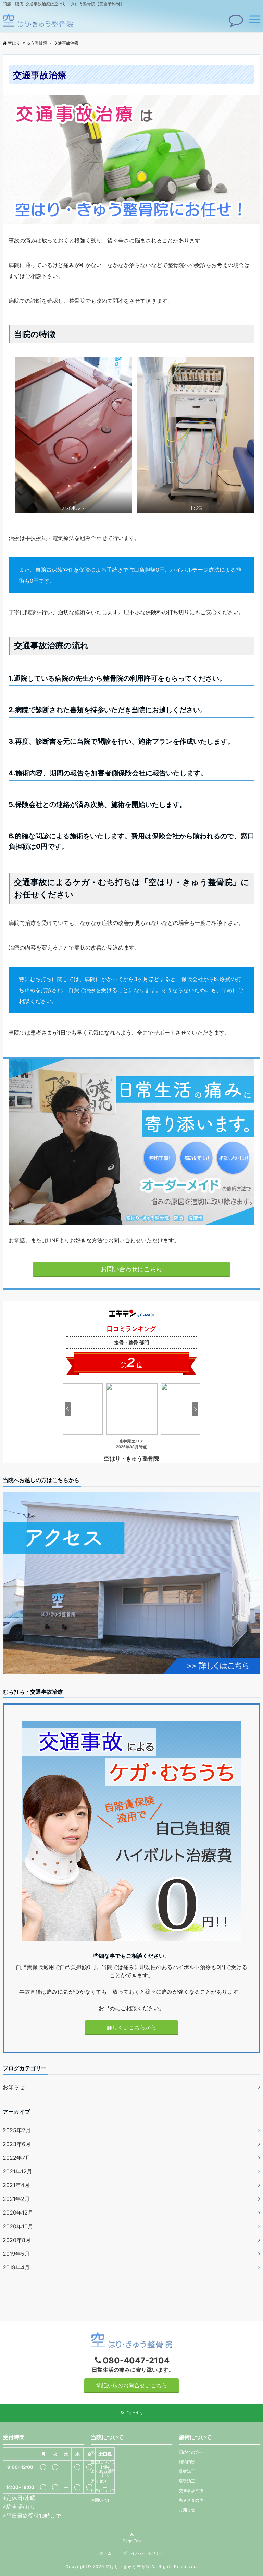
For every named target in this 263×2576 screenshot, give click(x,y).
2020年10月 (18, 2226)
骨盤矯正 (187, 2471)
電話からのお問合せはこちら (131, 2385)
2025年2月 (17, 2130)
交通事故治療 (191, 2490)
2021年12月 (17, 2171)
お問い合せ (101, 2500)
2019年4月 (16, 2267)
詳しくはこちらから (131, 2027)
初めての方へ (191, 2452)
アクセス (99, 2481)
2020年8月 (17, 2240)
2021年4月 (16, 2185)
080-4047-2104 (136, 2360)
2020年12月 (18, 2213)
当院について (103, 2462)
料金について (103, 2490)
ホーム (97, 2452)
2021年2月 (16, 2199)
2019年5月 (16, 2254)
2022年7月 (17, 2158)
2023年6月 (17, 2144)
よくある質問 (103, 2471)
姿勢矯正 (187, 2481)
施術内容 (187, 2462)
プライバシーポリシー (143, 2553)
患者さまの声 (191, 2500)
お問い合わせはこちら (131, 1269)
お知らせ (14, 2087)
